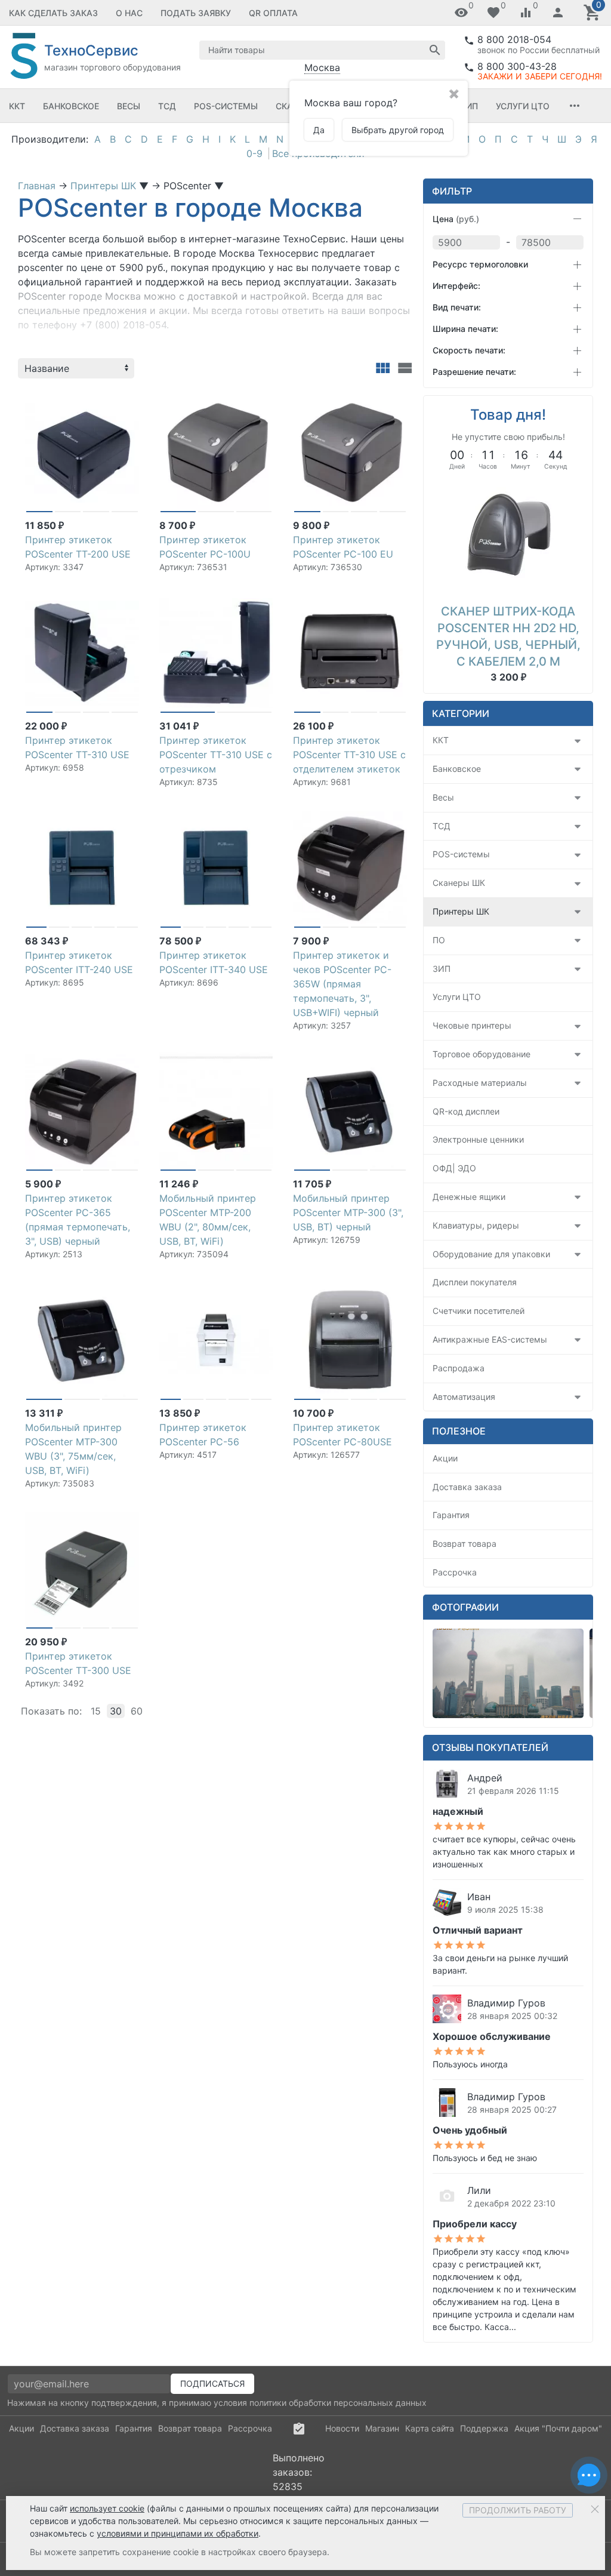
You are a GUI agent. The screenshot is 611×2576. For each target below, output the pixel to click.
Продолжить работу (518, 2510)
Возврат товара (465, 1544)
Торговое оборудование (482, 1054)
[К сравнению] (109, 398)
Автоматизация (464, 1397)
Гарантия (451, 1515)
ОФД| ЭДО (454, 1168)
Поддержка (484, 2428)
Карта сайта (430, 2428)
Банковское (71, 106)
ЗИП (469, 106)
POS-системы (226, 106)
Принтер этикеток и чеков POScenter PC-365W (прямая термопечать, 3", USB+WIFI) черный (342, 984)
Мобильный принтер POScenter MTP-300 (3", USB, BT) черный (348, 1212)
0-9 (254, 153)
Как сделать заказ (53, 13)
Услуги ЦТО (523, 106)
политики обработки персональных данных (338, 2403)
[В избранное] (128, 398)
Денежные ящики (469, 1197)
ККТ (17, 106)
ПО (439, 940)
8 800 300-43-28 (517, 66)
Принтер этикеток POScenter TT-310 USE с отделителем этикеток (349, 755)
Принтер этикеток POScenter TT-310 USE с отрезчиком (216, 755)
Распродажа (459, 1368)
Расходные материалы (480, 1083)
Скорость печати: (469, 350)
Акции (445, 1458)
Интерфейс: (456, 286)
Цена (456, 219)
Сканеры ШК (459, 883)
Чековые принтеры (472, 1025)
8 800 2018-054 (514, 39)
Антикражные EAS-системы (490, 1339)
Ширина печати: (465, 329)
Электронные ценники (478, 1139)
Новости (342, 2428)
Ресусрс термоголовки (480, 264)
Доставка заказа (467, 1487)
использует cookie (107, 2508)
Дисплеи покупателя (475, 1282)
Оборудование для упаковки (491, 1254)
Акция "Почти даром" (558, 2428)
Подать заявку (196, 13)
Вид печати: (457, 307)
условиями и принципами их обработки (178, 2533)
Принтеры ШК (461, 911)
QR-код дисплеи (466, 1111)
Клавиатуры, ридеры (476, 1225)
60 (137, 1711)
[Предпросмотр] (82, 453)
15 (96, 1711)
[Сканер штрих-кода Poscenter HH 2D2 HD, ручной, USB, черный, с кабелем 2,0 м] (508, 536)
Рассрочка (455, 1572)
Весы (129, 106)
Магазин (382, 2428)
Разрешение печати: (474, 372)
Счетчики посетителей (479, 1311)
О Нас (129, 13)
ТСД (167, 106)
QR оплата (273, 13)
